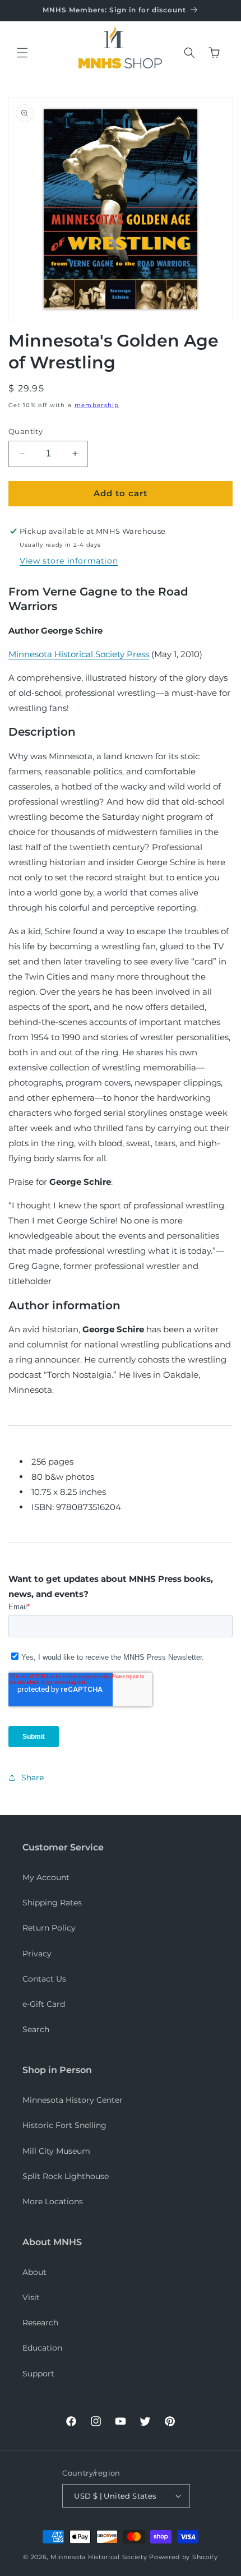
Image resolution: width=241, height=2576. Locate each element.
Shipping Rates (52, 1903)
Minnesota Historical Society (99, 2557)
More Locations (53, 2201)
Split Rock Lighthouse (66, 2176)
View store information (69, 561)
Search (36, 2029)
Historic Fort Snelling (64, 2125)
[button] (22, 53)
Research (40, 2323)
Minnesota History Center (73, 2100)
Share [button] (33, 1778)
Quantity (26, 431)
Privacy (37, 1954)
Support (38, 2374)
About (34, 2272)
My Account (46, 1877)
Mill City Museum (56, 2151)
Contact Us (44, 1979)
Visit (31, 2297)
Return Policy (49, 1928)
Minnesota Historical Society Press (79, 654)
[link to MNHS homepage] (117, 39)
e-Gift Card (44, 2004)
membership (97, 405)
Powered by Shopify (184, 2557)
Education (42, 2348)
